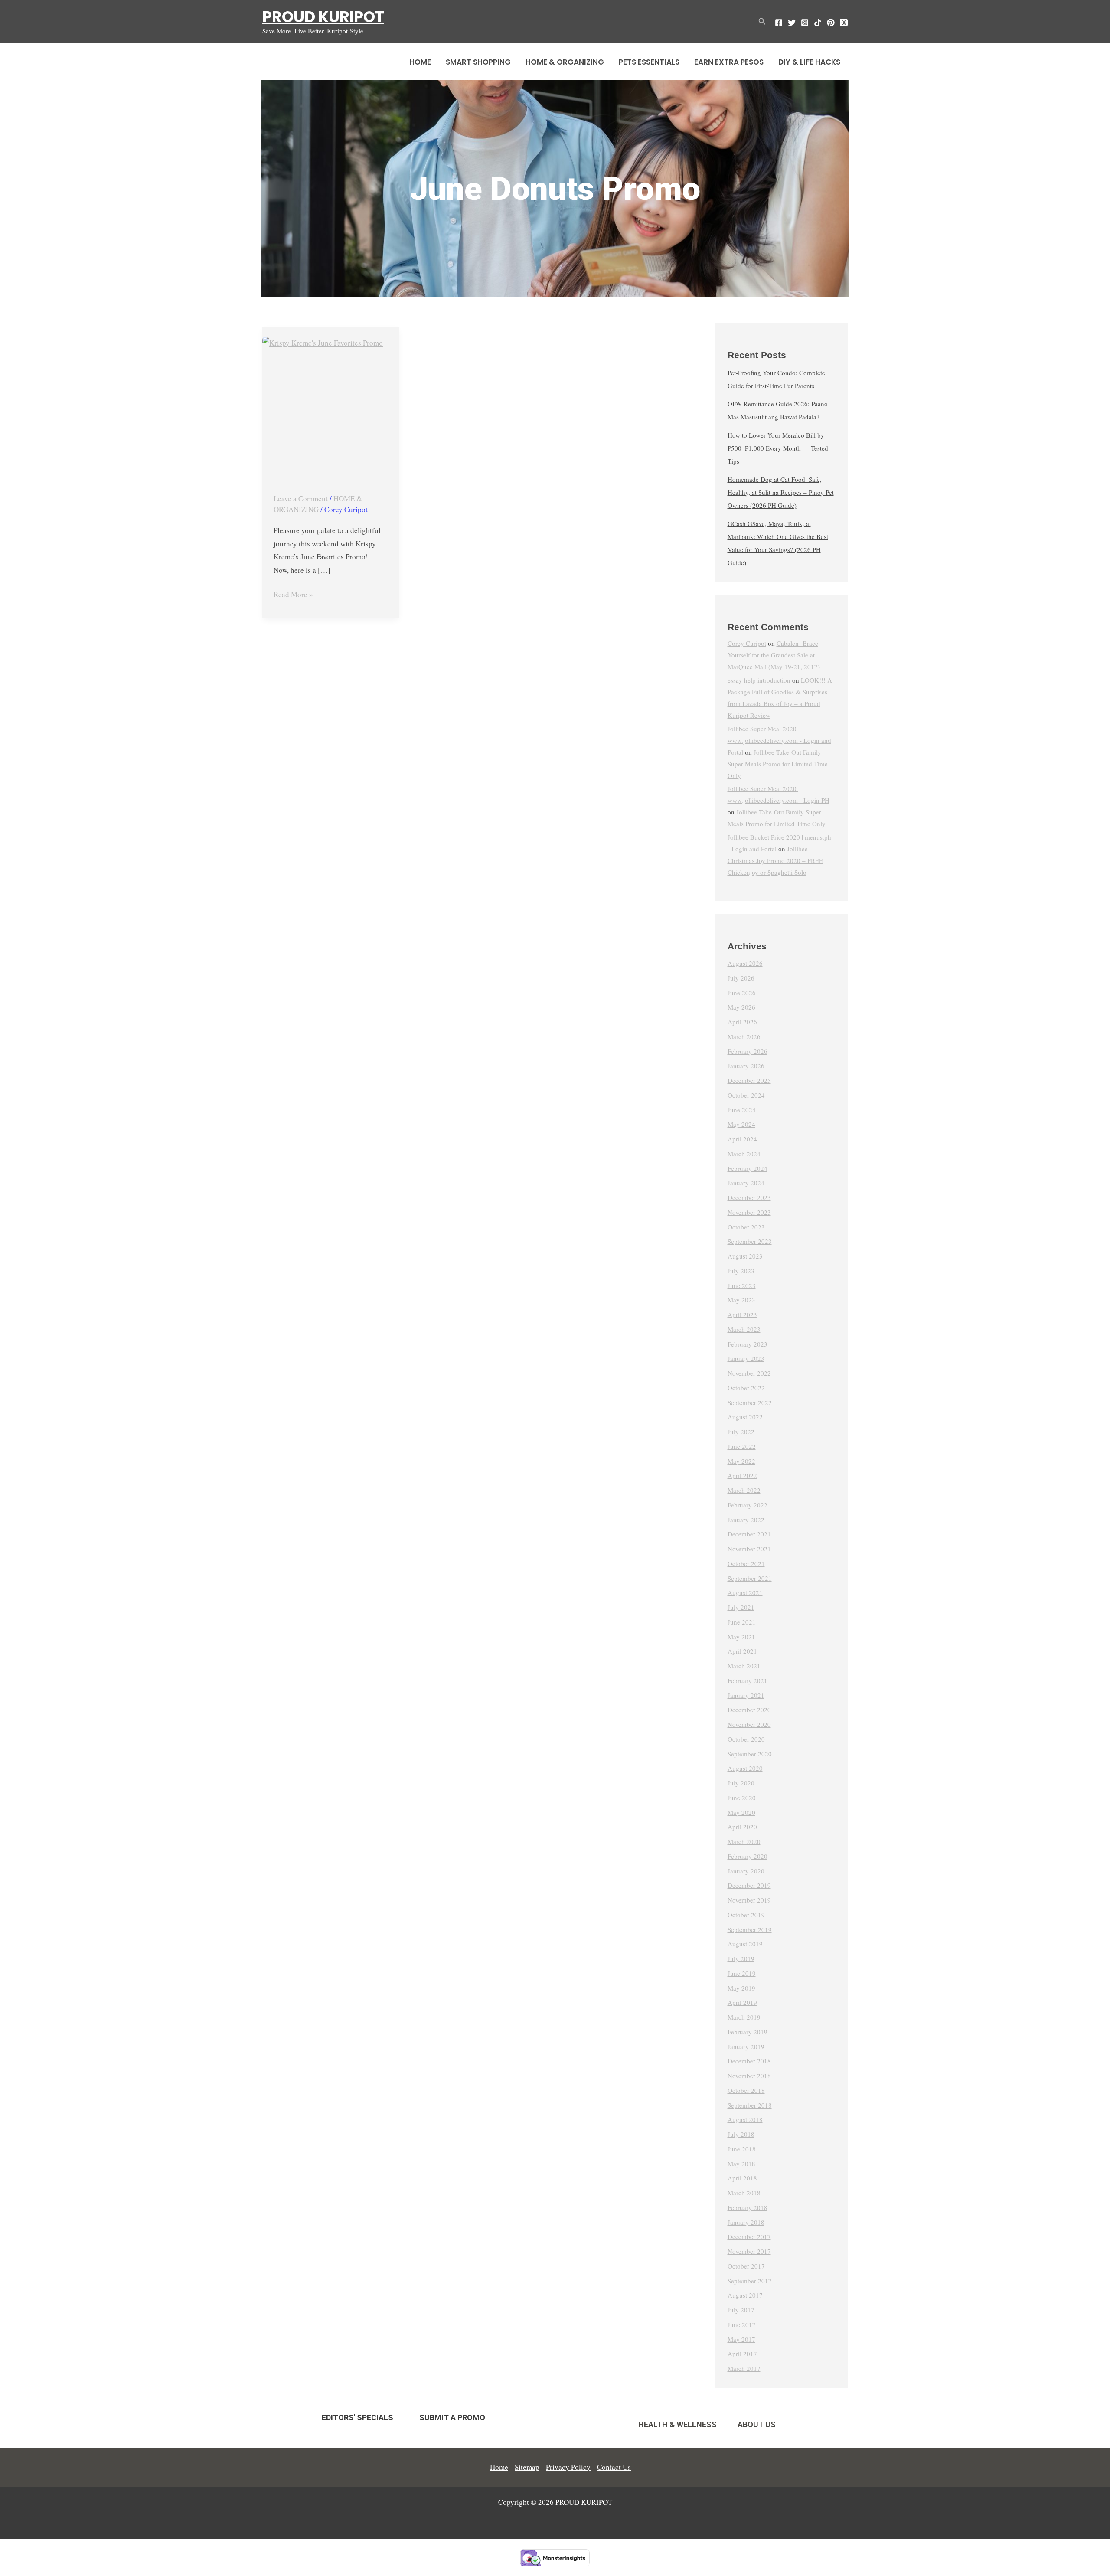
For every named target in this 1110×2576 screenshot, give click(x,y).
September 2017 (750, 2281)
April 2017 (742, 2354)
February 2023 (748, 1344)
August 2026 (745, 963)
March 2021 (744, 1666)
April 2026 (742, 1022)
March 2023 (744, 1329)
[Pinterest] (831, 23)
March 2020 (744, 1841)
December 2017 (749, 2236)
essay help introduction (759, 680)
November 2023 (749, 1212)
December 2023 (749, 1197)
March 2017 (744, 2368)
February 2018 (748, 2207)
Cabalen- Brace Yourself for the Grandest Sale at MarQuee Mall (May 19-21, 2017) (774, 655)
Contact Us (614, 2467)
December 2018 (749, 2061)
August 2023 (745, 1256)
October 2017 (746, 2266)
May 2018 (741, 2164)
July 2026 (741, 978)
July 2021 (741, 1607)
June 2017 (742, 2324)
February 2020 (748, 1856)
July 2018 (741, 2134)
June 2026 (742, 993)
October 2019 (746, 1915)
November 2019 (749, 1900)
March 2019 (744, 2017)
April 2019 (742, 2002)
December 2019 (749, 1885)
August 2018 (745, 2119)
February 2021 (748, 1680)
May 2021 (741, 1637)
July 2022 (741, 1432)
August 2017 (745, 2295)
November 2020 (749, 1724)
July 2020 (741, 1783)
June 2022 (742, 1446)
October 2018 (746, 2090)
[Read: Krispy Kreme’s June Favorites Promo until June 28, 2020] (331, 405)
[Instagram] (805, 23)
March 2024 (744, 1154)
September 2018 (750, 2105)
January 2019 (746, 2046)
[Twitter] (792, 23)
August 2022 (745, 1417)
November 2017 (749, 2251)
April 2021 (742, 1651)
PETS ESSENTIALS (649, 62)
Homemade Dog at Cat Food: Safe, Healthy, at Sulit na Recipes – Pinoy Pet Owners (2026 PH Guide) (781, 492)
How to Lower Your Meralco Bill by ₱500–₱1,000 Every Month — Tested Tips (778, 448)
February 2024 (748, 1168)
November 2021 (749, 1549)
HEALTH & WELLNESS (677, 2424)
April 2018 (742, 2178)
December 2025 (749, 1080)
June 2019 (742, 1973)
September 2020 (750, 1754)
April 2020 (742, 1827)
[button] (762, 22)
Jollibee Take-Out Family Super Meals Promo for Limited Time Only (778, 764)
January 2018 (746, 2222)
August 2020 (745, 1768)
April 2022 (742, 1475)
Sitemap (527, 2467)
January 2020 (746, 1871)
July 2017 (741, 2310)
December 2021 (749, 1534)
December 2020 (749, 1710)
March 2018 (744, 2193)
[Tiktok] (818, 23)
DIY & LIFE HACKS (809, 62)
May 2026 (741, 1007)
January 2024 (746, 1183)
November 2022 (749, 1373)
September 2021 (750, 1578)
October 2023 (746, 1227)
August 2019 (745, 1944)
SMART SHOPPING (478, 62)
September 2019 (750, 1929)
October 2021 (746, 1563)
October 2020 (746, 1739)
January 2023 (746, 1358)
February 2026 (748, 1051)
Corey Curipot (747, 643)
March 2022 (744, 1490)
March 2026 (744, 1036)
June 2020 (742, 1798)
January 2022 (746, 1520)
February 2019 (748, 2032)
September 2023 (750, 1241)
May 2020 (741, 1812)
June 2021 (742, 1622)
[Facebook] (779, 23)
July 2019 (741, 1958)
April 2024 (742, 1139)
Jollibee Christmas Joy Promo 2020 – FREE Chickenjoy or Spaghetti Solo (775, 860)
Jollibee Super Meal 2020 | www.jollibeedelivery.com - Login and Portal (779, 740)
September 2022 (750, 1402)
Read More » (293, 594)
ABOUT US (757, 2424)
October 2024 (746, 1095)
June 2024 (742, 1110)
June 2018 (742, 2149)
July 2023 (741, 1271)
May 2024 (741, 1124)
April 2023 (742, 1314)
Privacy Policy (568, 2467)
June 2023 (742, 1285)
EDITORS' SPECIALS (357, 2417)
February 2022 (748, 1505)
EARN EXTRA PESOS (729, 62)
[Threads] (844, 23)
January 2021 (746, 1695)
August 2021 (745, 1592)
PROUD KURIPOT (323, 17)
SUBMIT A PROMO (452, 2417)
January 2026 (746, 1066)
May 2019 (741, 1988)
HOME (420, 62)
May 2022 (741, 1461)
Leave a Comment (301, 499)
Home (499, 2467)
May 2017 (741, 2339)
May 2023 (741, 1300)
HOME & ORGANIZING (565, 62)
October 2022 (746, 1388)
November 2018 (749, 2076)
